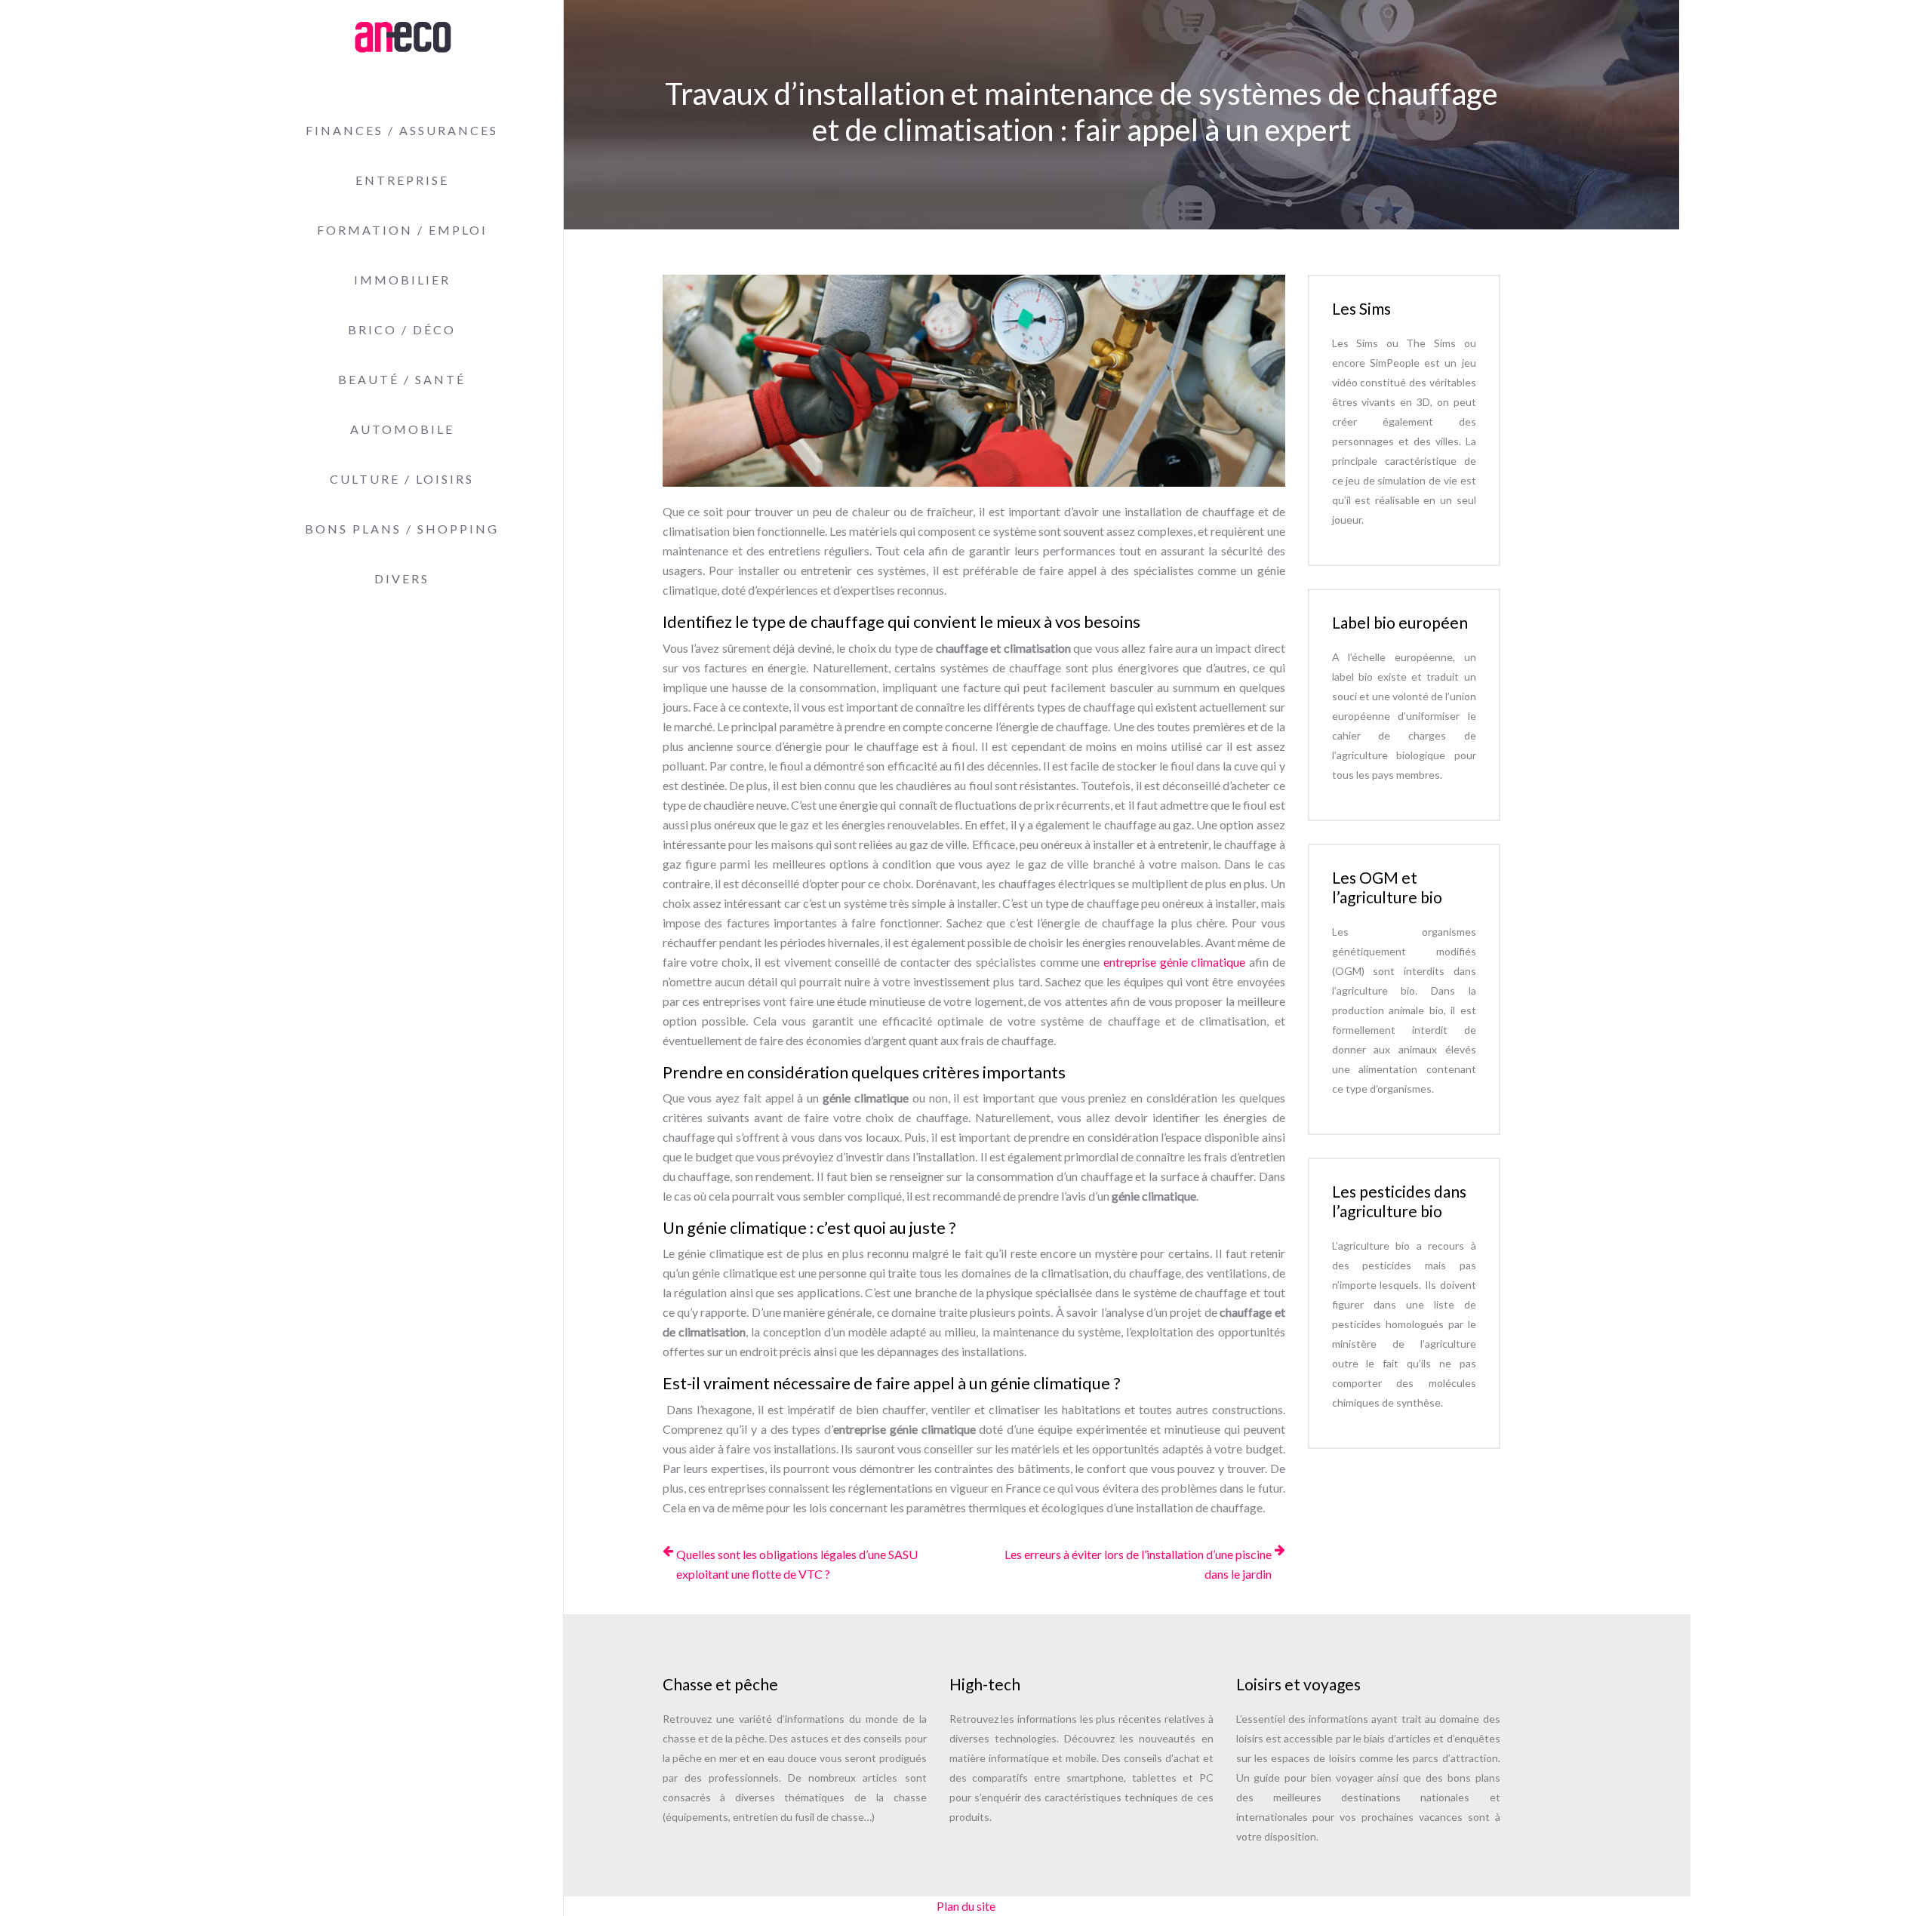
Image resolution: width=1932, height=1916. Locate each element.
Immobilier (402, 280)
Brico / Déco (402, 329)
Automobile (402, 429)
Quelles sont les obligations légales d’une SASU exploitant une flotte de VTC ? (797, 1564)
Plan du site (966, 1906)
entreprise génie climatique (1174, 962)
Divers (402, 578)
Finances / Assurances (402, 130)
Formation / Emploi (402, 230)
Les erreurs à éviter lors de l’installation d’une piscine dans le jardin (1138, 1564)
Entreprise (402, 180)
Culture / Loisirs (402, 479)
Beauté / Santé (402, 379)
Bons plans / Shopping (402, 529)
